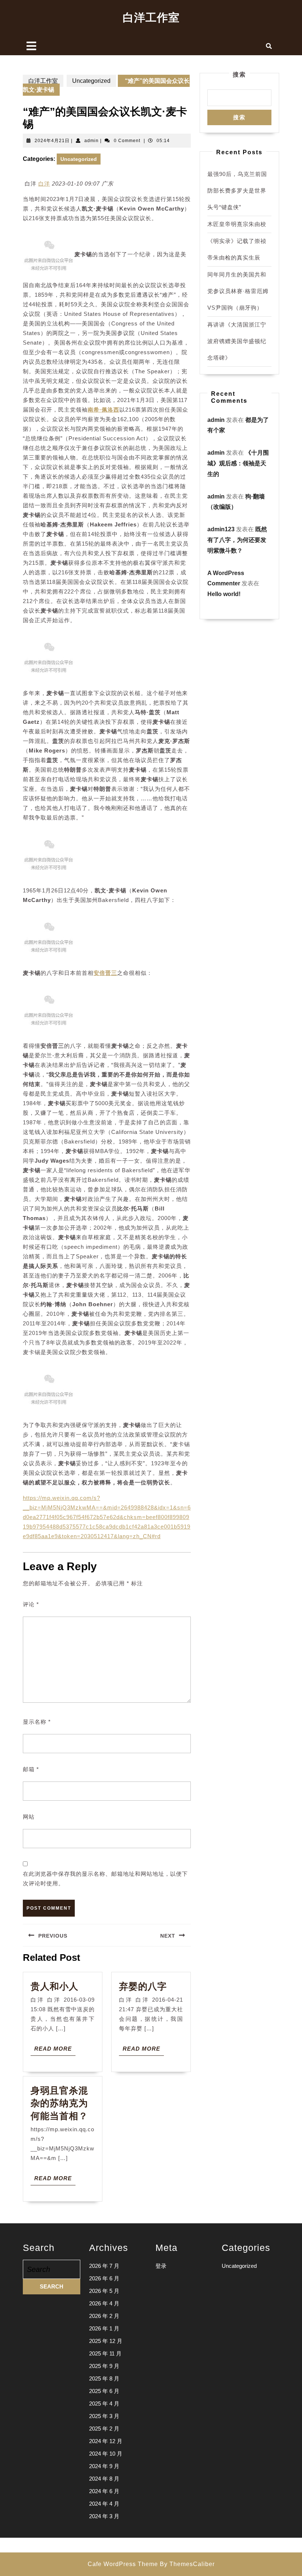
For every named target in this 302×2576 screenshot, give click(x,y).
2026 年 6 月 (104, 2278)
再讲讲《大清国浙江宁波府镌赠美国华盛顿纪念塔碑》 (237, 341)
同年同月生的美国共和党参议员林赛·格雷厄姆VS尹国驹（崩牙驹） (238, 291)
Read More (55, 2050)
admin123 (221, 529)
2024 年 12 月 (106, 2441)
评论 (31, 1604)
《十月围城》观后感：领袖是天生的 (238, 463)
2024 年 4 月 (104, 2504)
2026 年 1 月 (104, 2328)
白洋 (44, 184)
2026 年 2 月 (104, 2316)
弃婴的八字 (143, 1986)
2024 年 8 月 (104, 2479)
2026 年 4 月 (104, 2303)
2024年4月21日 (52, 141)
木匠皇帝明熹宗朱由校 (237, 224)
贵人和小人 (55, 1986)
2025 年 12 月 (106, 2341)
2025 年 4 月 (104, 2404)
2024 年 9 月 (104, 2466)
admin (92, 141)
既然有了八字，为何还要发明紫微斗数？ (237, 540)
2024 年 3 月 (104, 2516)
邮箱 (31, 1769)
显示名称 (37, 1722)
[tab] (31, 46)
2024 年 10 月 (106, 2454)
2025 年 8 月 (104, 2378)
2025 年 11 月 (105, 2353)
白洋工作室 (151, 17)
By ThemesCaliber (187, 2564)
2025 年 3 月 (104, 2416)
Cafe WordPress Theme (123, 2564)
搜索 (239, 75)
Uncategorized (91, 81)
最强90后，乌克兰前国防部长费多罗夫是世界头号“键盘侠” (237, 191)
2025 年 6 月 (104, 2391)
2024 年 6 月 (104, 2491)
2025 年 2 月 (104, 2429)
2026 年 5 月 (104, 2291)
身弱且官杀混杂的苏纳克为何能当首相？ (59, 2103)
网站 (29, 1817)
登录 (161, 2266)
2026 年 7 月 (104, 2266)
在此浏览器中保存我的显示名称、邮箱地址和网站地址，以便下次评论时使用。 (105, 1879)
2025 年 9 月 (104, 2366)
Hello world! (224, 594)
